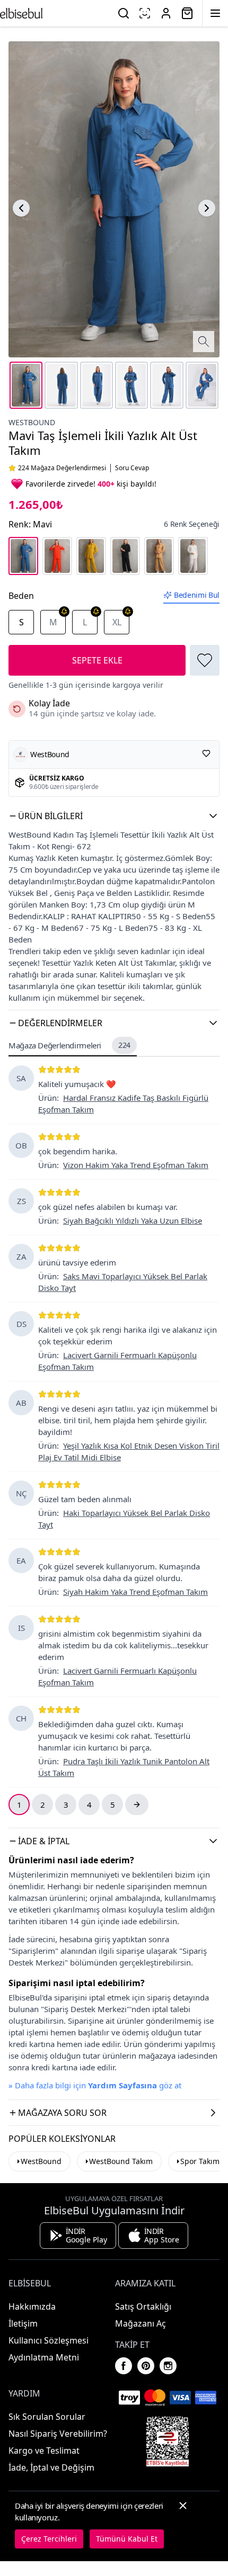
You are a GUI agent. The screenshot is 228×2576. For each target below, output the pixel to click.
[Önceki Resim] (21, 208)
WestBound (41, 2161)
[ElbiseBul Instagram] (168, 2366)
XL (117, 622)
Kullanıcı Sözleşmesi (49, 2340)
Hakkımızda (32, 2306)
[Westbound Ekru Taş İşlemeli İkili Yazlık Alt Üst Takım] (193, 556)
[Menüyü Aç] (215, 13)
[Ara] (124, 13)
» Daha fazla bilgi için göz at (95, 2085)
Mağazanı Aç (141, 2323)
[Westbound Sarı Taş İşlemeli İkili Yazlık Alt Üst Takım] (91, 556)
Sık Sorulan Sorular (47, 2417)
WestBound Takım (121, 2161)
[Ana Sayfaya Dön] (21, 13)
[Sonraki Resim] (207, 208)
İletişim (23, 2323)
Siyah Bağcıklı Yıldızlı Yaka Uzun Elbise (133, 1220)
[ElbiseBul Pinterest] (146, 2366)
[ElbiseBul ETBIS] (168, 2442)
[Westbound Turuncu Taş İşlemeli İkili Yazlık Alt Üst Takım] (57, 556)
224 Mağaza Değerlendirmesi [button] (62, 468)
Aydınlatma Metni (44, 2357)
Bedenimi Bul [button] (197, 595)
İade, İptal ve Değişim (51, 2467)
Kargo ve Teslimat (44, 2451)
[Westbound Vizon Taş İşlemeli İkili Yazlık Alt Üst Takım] (159, 556)
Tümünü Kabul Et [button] (127, 2539)
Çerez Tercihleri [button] (49, 2539)
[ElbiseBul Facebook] (124, 2366)
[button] (114, 816)
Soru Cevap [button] (132, 468)
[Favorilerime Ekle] (205, 660)
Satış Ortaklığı (143, 2306)
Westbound (32, 422)
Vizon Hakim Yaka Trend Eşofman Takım (136, 1165)
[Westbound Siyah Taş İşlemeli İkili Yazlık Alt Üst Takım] (125, 556)
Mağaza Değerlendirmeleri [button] (69, 1045)
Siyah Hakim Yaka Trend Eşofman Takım (135, 1592)
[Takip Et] (206, 753)
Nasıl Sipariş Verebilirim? (58, 2434)
